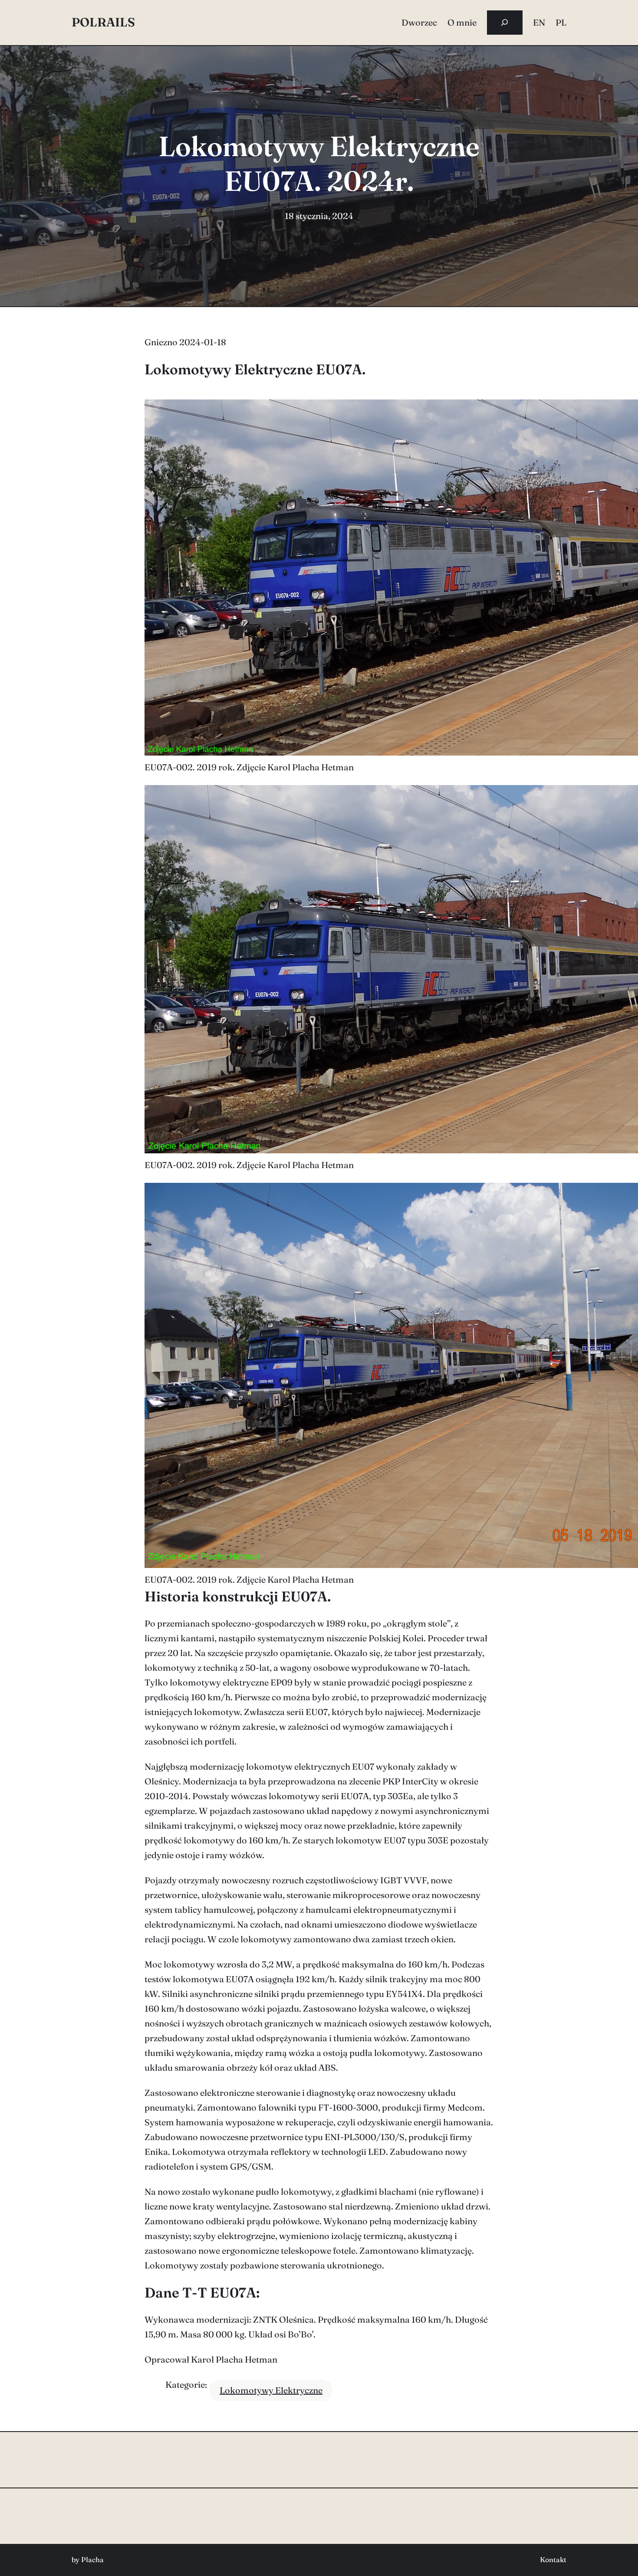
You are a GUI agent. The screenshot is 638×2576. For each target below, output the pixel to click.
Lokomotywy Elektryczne (271, 2390)
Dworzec (419, 22)
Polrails (103, 22)
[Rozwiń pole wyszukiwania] (505, 23)
